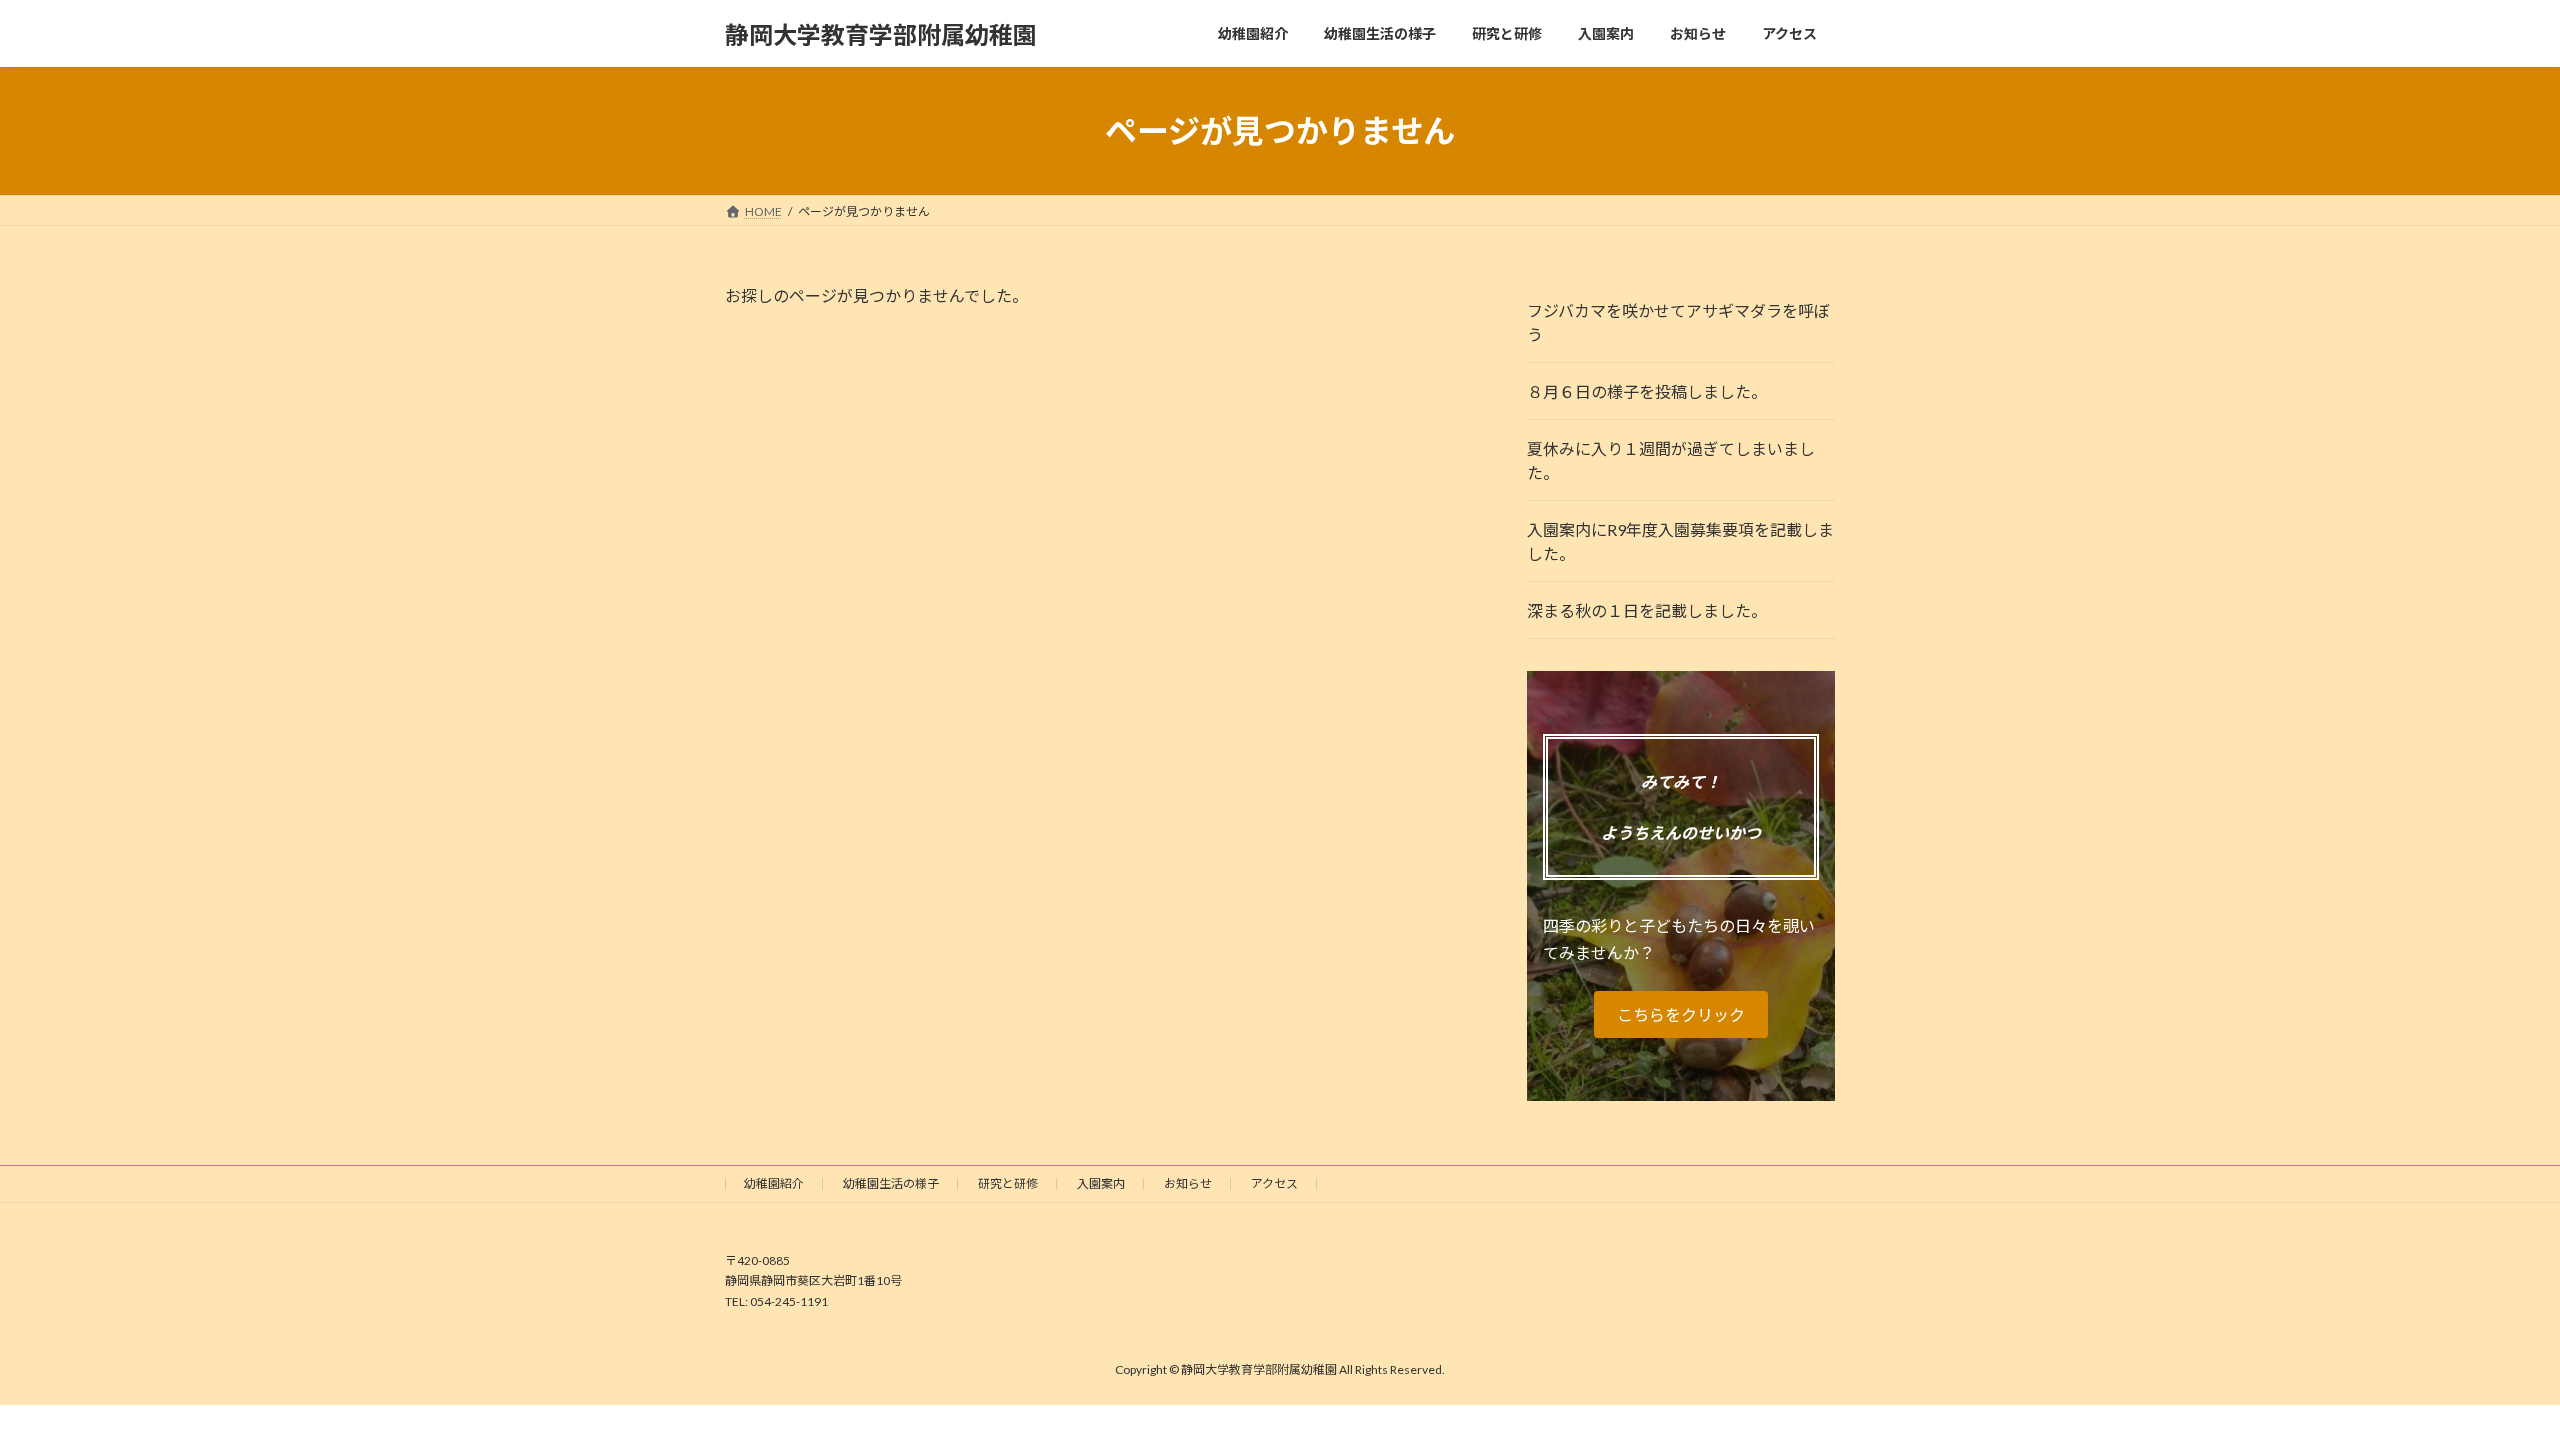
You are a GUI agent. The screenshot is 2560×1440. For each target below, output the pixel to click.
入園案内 (1101, 1183)
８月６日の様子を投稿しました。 (1647, 391)
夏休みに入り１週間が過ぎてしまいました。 (1671, 460)
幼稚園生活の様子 (891, 1183)
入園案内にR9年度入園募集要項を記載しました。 (1680, 541)
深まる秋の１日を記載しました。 (1647, 610)
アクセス (1274, 1183)
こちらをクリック (1681, 1014)
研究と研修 (1008, 1183)
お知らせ (1188, 1183)
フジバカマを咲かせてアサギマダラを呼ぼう (1678, 322)
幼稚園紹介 (774, 1183)
